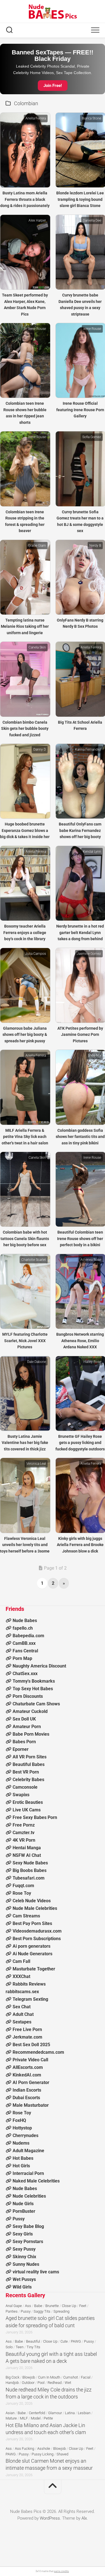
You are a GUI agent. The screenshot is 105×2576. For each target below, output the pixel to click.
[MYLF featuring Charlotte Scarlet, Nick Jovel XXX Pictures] (25, 1291)
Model (36, 2418)
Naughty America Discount (39, 1666)
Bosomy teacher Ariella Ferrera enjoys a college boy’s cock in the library (25, 932)
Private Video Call (30, 2060)
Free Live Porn (27, 2029)
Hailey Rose (92, 1362)
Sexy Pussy (24, 2249)
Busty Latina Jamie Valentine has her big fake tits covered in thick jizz (25, 1443)
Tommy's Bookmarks (34, 1681)
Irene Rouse (37, 329)
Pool (41, 2383)
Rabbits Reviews (29, 1984)
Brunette (52, 2306)
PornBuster (24, 2211)
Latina (70, 2413)
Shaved (62, 2454)
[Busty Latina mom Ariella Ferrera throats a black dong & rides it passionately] (25, 150)
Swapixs (21, 1795)
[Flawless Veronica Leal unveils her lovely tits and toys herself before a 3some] (25, 1495)
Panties (12, 2311)
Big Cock (12, 2377)
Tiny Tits (33, 2347)
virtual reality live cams (36, 2272)
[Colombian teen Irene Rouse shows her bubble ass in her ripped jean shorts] (25, 360)
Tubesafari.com (29, 1878)
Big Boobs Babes (30, 1870)
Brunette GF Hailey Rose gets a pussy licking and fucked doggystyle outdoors (80, 1443)
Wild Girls (22, 2287)
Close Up (69, 2306)
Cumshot (71, 2377)
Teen (20, 2347)
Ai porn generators (32, 1946)
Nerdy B (95, 546)
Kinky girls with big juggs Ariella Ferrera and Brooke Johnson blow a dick (80, 1545)
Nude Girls (23, 2204)
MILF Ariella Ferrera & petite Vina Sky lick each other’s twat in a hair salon (25, 1137)
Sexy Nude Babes (30, 1863)
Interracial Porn (28, 2173)
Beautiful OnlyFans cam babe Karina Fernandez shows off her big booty (80, 830)
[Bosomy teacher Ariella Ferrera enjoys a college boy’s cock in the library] (25, 883)
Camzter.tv (24, 1833)
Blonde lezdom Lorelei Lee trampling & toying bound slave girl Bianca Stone (80, 199)
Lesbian (84, 2413)
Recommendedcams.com (38, 2052)
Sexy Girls (23, 2234)
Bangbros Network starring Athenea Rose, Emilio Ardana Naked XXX (80, 1341)
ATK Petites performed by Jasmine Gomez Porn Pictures (80, 1035)
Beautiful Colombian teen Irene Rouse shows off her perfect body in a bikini (80, 1238)
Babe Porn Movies (31, 1734)
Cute (64, 2341)
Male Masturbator (31, 2105)
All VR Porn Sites (30, 1757)
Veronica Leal (36, 1464)
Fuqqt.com (23, 1886)
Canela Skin (37, 647)
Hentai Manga (27, 1848)
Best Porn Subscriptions (37, 1939)
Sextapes (22, 2022)
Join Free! (53, 86)
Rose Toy (22, 1893)
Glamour (55, 2413)
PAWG (76, 2341)
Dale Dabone (37, 1362)
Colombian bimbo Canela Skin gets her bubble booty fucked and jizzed (25, 729)
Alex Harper (37, 220)
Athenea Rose (91, 1260)
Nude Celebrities (29, 2196)
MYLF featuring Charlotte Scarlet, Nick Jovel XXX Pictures (25, 1341)
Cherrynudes (25, 2135)
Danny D (40, 749)
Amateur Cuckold (30, 1711)
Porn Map (22, 1658)
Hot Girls (21, 2166)
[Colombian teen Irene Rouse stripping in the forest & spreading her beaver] (25, 469)
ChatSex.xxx (25, 1674)
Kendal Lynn (92, 852)
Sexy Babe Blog (28, 2226)
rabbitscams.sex (22, 1992)
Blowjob (29, 2377)
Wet (68, 2383)
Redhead (55, 2383)
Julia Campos (36, 954)
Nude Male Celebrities (35, 1908)
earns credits (61, 2571)
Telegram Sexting (30, 1999)
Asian (10, 2413)
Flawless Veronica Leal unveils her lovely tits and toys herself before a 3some (25, 1545)
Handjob (12, 2383)
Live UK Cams (27, 1810)
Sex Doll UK (24, 1719)
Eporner (21, 1749)
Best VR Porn (26, 1772)
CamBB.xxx (24, 1643)
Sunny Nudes (26, 2264)
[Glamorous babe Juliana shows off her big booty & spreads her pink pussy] (25, 985)
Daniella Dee (92, 220)
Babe (38, 2306)
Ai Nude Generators (32, 1954)
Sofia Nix (95, 1055)
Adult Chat (23, 2014)
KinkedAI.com (27, 2075)
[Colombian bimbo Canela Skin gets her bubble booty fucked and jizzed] (25, 679)
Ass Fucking (25, 2449)
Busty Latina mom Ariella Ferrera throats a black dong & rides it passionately (25, 199)
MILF (24, 2418)
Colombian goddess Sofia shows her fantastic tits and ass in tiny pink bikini (80, 1137)
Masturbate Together (34, 1969)
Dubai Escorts (26, 2098)
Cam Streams (26, 1916)
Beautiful (33, 2341)
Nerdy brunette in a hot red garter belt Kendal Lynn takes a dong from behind (80, 932)
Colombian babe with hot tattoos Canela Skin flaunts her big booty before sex (25, 1238)
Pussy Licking (43, 2454)
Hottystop (22, 2128)
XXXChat (21, 1976)
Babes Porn (24, 1742)
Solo (9, 2347)
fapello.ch (23, 1628)
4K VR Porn (24, 1840)
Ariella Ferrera (36, 118)
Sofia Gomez (92, 437)
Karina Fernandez (88, 749)
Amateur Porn (27, 1727)
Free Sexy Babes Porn (35, 1817)
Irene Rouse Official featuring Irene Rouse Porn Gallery (80, 410)
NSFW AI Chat (27, 1855)
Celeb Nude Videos (32, 1901)
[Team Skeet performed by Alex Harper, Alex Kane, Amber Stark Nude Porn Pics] (25, 252)
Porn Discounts (28, 1696)
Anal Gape (14, 2306)
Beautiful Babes (29, 1764)
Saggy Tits (42, 2311)
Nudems (21, 2143)
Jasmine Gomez (89, 954)
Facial (86, 2377)
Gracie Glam (37, 546)
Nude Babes (25, 1621)
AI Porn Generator (31, 2082)
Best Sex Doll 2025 (31, 2045)
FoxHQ (19, 2120)
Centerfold (37, 2413)
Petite (48, 2418)
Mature (11, 2418)
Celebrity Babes (28, 1780)
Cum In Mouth (49, 2377)
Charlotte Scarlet (34, 1260)
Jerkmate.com (27, 2037)
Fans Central (25, 1651)
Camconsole (25, 1787)
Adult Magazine (28, 2151)
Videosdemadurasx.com (37, 1931)
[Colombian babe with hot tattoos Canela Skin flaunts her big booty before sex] (25, 1189)
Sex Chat (22, 2007)
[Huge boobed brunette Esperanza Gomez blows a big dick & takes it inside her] (25, 781)
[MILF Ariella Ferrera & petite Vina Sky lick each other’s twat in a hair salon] (25, 1087)
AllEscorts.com (28, 2067)
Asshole (44, 2449)
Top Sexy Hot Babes (33, 1689)
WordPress (50, 2518)
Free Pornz (24, 1825)
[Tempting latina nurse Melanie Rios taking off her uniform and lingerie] (25, 577)
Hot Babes (23, 2158)
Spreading (61, 2311)
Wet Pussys (24, 2279)
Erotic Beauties (28, 1802)
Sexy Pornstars (28, 2242)
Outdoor (28, 2383)
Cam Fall (21, 1961)
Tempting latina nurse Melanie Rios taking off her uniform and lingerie (25, 626)
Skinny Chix (24, 2257)
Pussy (19, 2219)
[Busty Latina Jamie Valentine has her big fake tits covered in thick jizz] (25, 1393)
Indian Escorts (27, 2090)
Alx (84, 2518)
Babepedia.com (28, 1636)
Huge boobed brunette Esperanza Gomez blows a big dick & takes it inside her (25, 830)
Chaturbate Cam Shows (36, 1704)
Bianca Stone (91, 118)
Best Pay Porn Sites (32, 1923)
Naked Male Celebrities (36, 2181)
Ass (28, 2306)
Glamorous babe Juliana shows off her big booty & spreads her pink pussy (25, 1035)
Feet (83, 2306)
